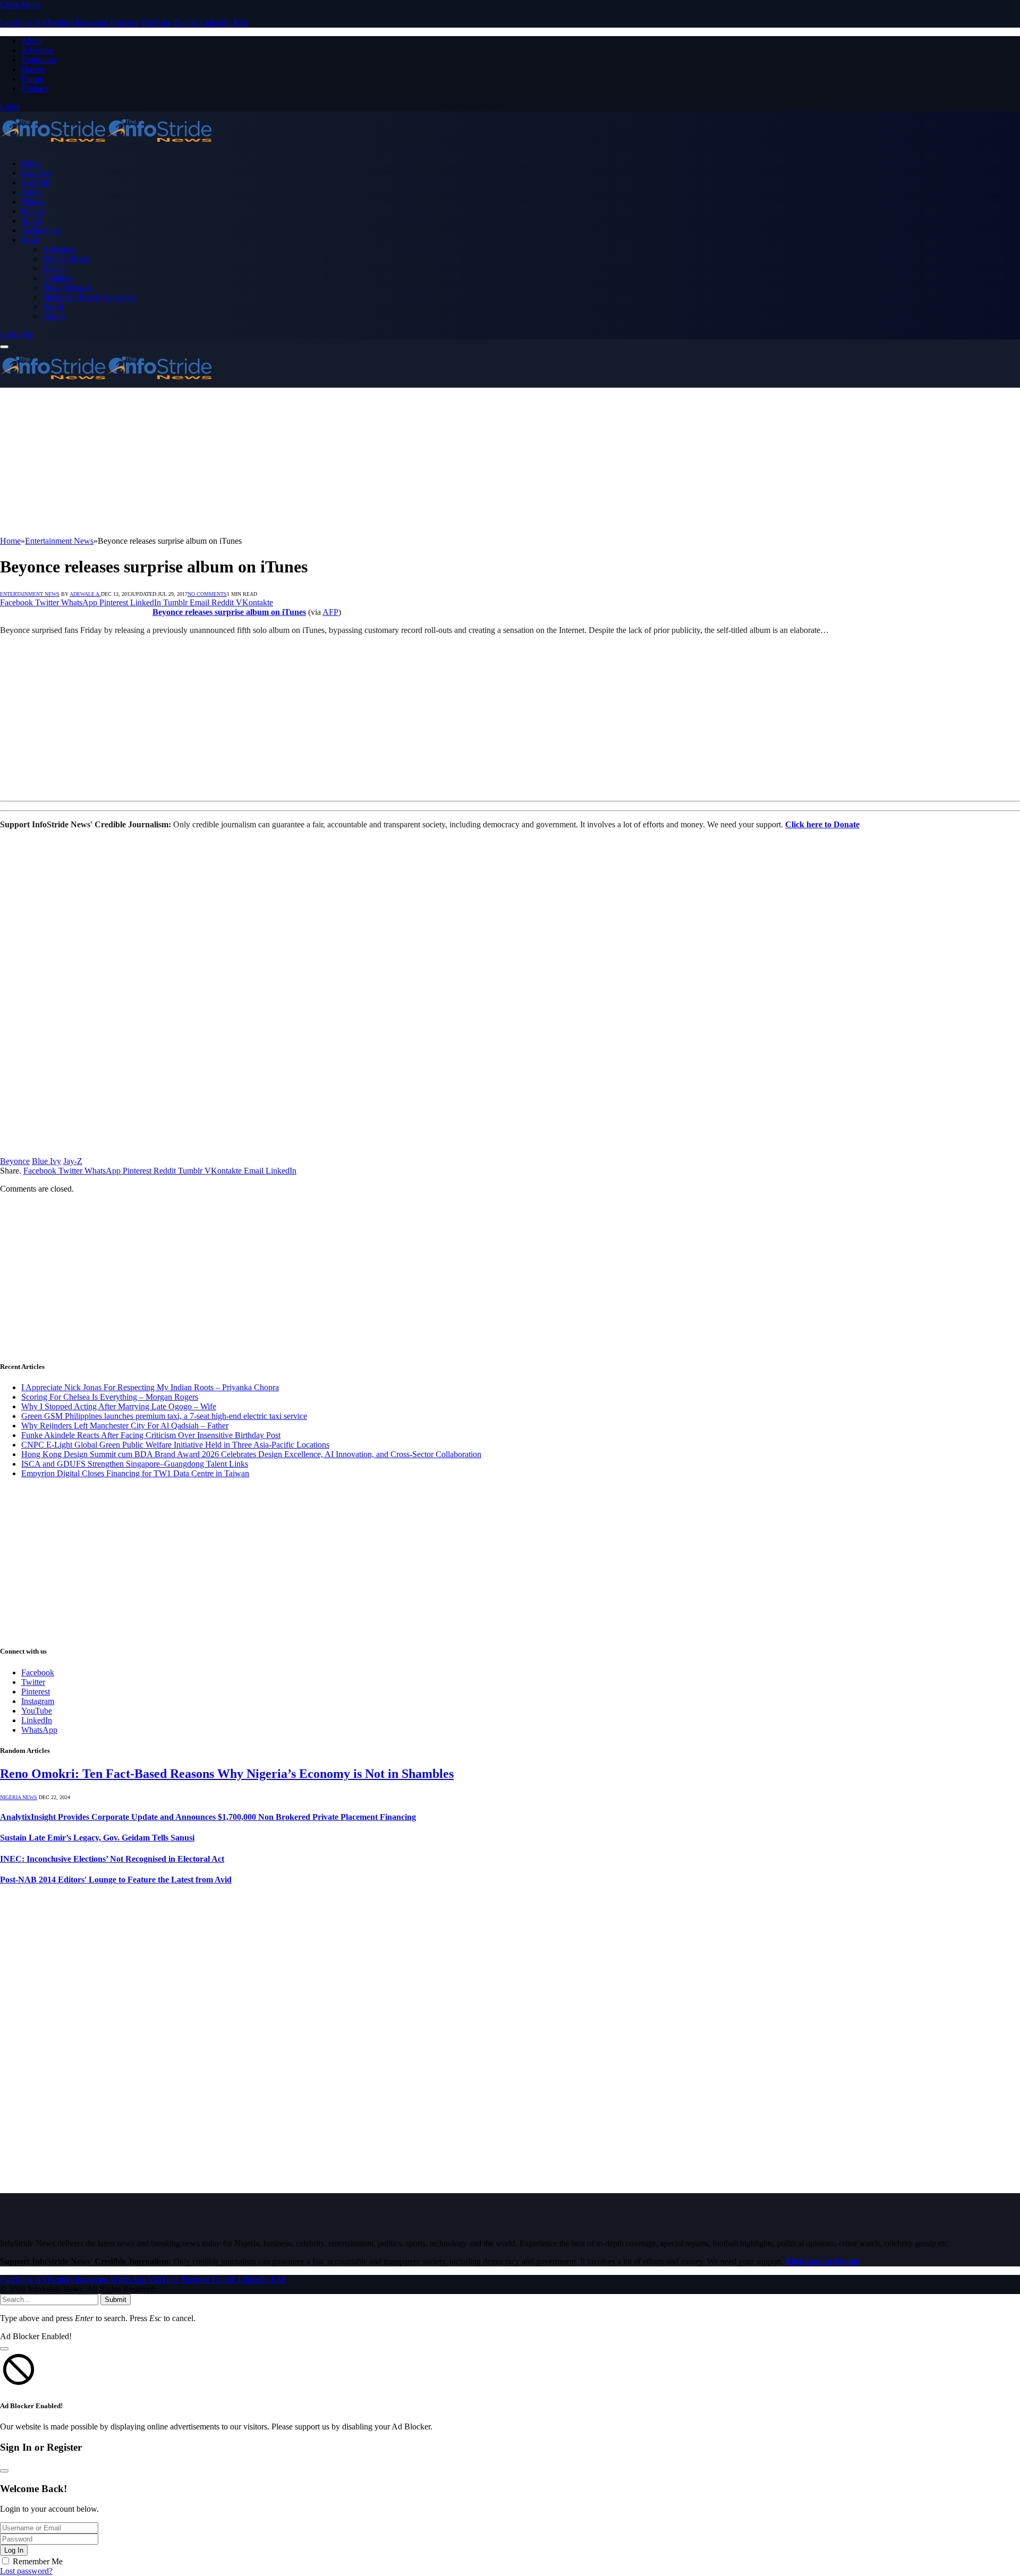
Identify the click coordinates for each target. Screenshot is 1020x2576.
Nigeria (34, 202)
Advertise (37, 50)
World (53, 307)
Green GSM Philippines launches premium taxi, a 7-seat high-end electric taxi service (164, 1416)
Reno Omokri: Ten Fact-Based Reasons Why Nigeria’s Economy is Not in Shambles (227, 1774)
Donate (33, 69)
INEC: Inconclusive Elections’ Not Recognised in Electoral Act (112, 1859)
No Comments (207, 594)
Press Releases (67, 288)
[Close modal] (4, 2349)
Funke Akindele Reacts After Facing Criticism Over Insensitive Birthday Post (151, 1435)
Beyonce (15, 1161)
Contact (34, 88)
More (30, 240)
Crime (32, 192)
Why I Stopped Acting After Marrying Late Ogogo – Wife (119, 1406)
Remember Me (38, 2561)
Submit (116, 2300)
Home (32, 163)
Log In (14, 2550)
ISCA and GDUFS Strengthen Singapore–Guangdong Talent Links (135, 1464)
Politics (33, 211)
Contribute (39, 60)
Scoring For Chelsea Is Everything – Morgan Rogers (110, 1397)
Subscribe (16, 334)
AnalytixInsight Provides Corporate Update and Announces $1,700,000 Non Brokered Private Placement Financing (208, 1817)
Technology (41, 230)
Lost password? (26, 2571)
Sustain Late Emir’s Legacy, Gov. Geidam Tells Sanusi (97, 1838)
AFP (330, 612)
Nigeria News (19, 1797)
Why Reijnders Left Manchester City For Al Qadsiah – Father (125, 1426)
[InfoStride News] (106, 145)
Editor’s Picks (66, 259)
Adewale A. (85, 594)
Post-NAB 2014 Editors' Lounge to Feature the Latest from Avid (116, 1880)
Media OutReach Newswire (90, 297)
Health (54, 268)
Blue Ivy (46, 1161)
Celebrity (37, 182)
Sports (32, 221)
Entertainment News (30, 594)
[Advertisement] (319, 462)
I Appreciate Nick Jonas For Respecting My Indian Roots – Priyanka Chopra (150, 1387)
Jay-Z (73, 1161)
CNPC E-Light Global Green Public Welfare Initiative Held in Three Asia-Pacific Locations (175, 1445)
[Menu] (4, 347)
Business (36, 173)
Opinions (58, 278)
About (32, 41)
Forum (32, 79)
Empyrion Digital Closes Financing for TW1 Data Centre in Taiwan (135, 1473)
